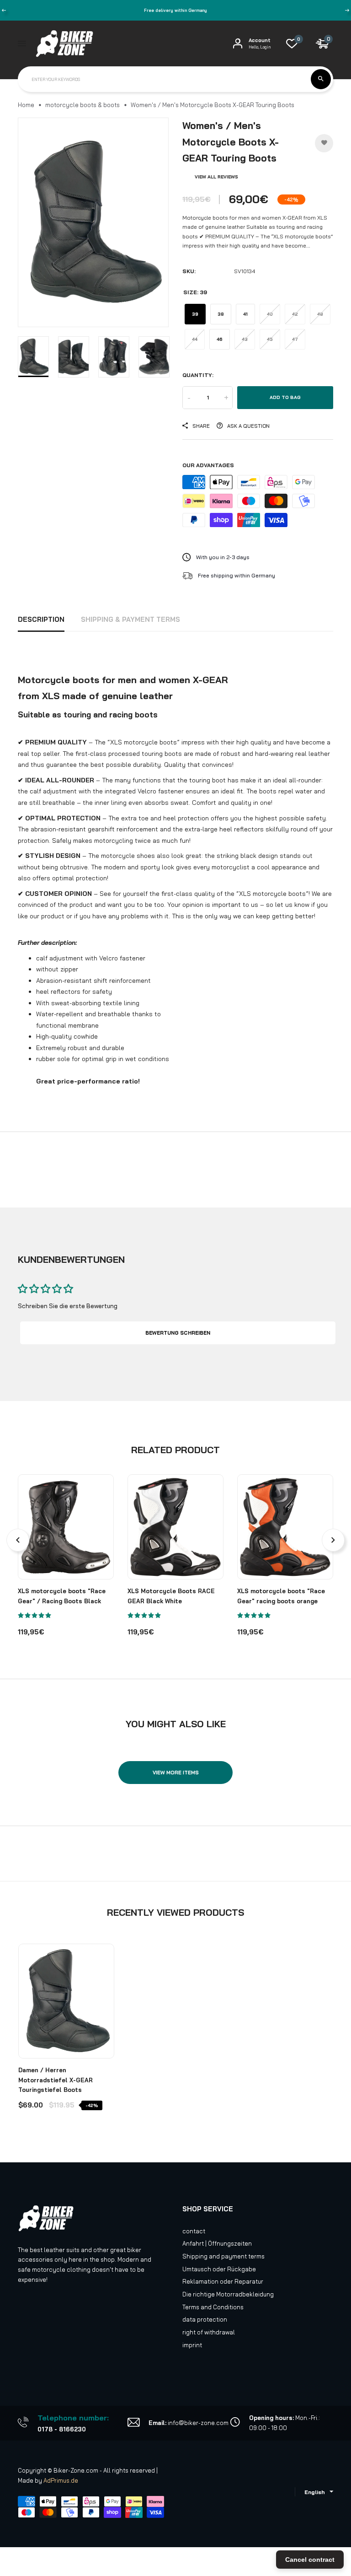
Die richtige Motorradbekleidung (228, 2294)
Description (41, 619)
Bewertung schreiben (178, 1333)
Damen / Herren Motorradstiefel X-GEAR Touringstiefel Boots (56, 2080)
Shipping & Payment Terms (130, 619)
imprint (192, 2345)
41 (245, 314)
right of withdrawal (209, 2332)
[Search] (321, 79)
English (315, 2492)
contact (194, 2231)
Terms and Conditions (213, 2307)
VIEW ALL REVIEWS (216, 177)
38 (221, 314)
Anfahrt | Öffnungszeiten (217, 2243)
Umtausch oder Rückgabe (219, 2269)
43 (245, 339)
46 (220, 339)
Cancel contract (310, 2560)
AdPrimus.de (61, 2480)
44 (195, 339)
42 (295, 314)
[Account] (238, 43)
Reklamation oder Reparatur (223, 2281)
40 (270, 314)
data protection (205, 2319)
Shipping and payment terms (223, 2256)
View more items (176, 1773)
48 (320, 314)
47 (295, 339)
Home (26, 105)
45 (270, 339)
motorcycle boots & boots (82, 105)
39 (195, 314)
